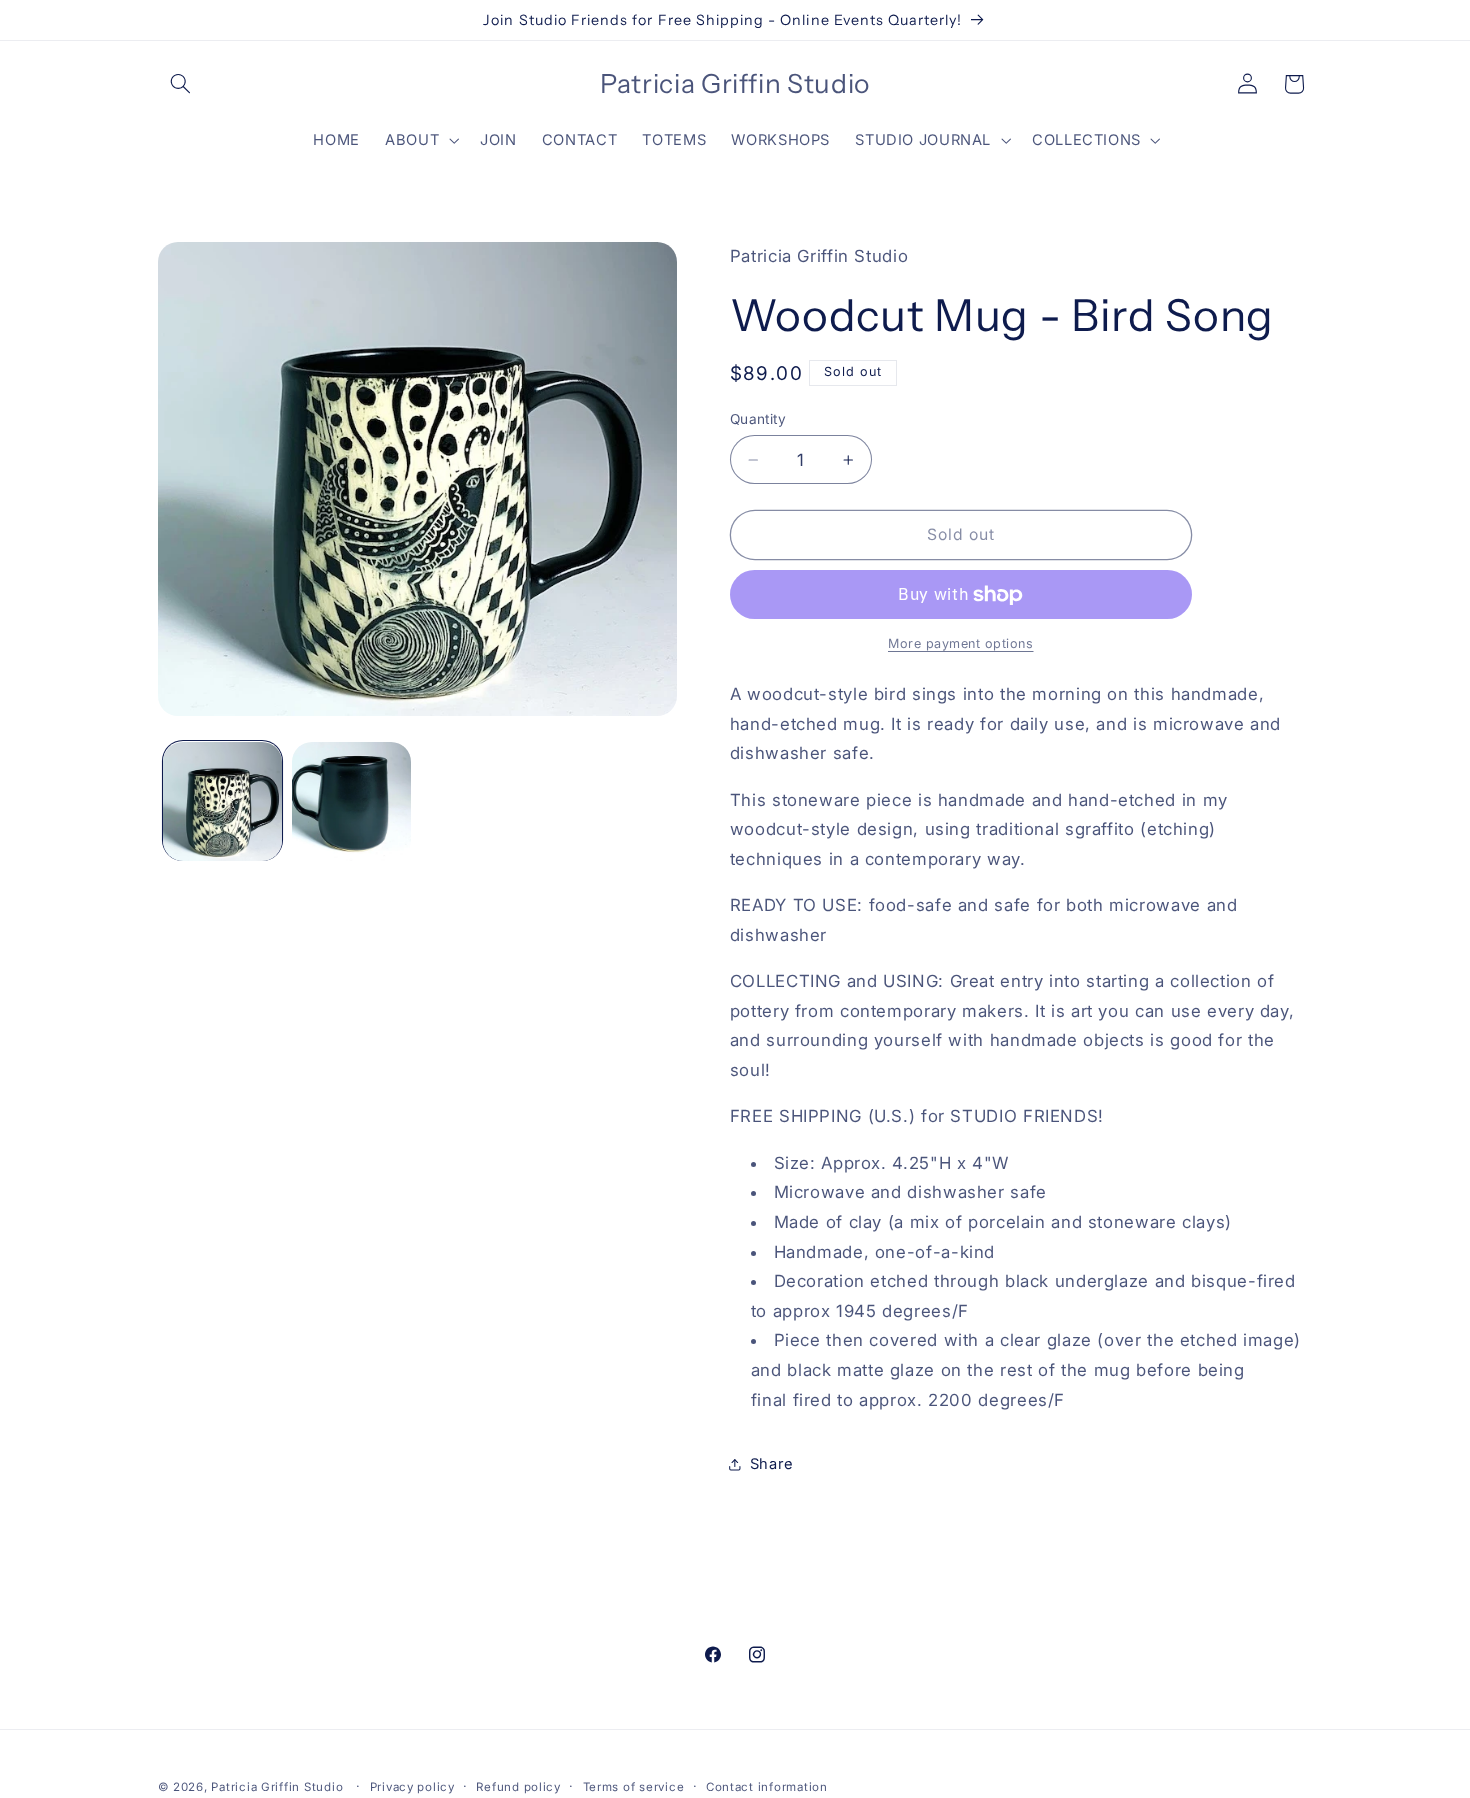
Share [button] (772, 1464)
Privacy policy (412, 1787)
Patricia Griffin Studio (277, 1787)
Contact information (767, 1787)
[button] (181, 84)
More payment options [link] (961, 644)
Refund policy (518, 1787)
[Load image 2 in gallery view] (351, 801)
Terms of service (634, 1787)
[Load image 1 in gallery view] (222, 801)
